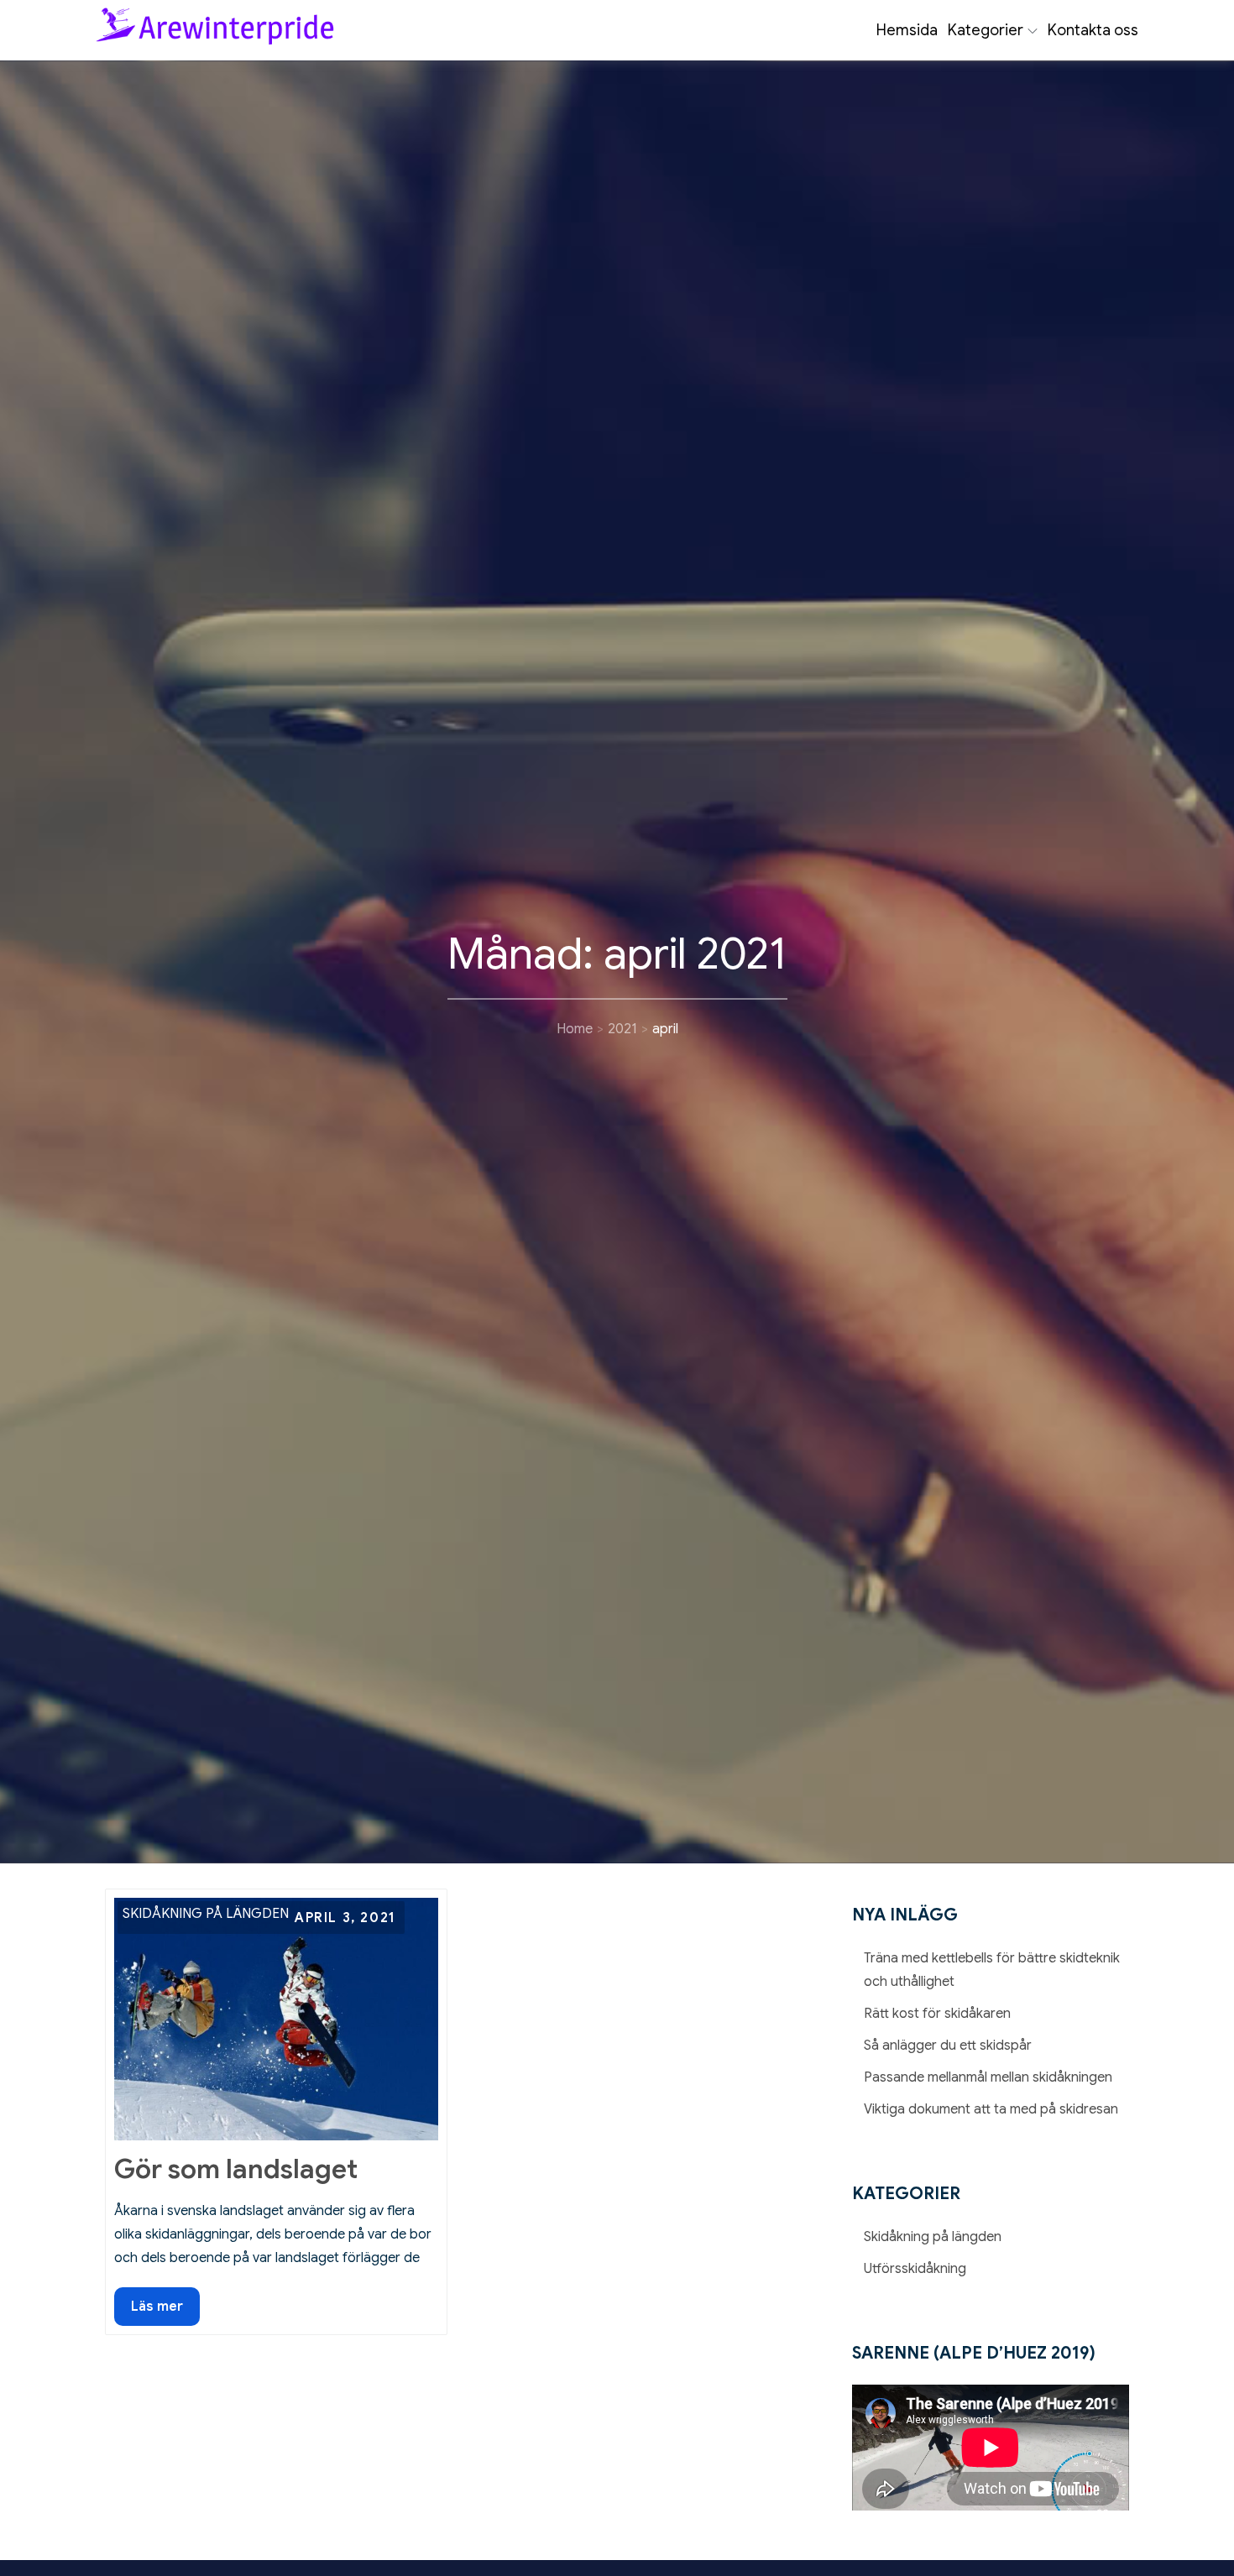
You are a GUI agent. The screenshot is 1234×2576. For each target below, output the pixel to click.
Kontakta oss (1093, 30)
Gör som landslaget (236, 2169)
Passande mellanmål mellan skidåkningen (988, 2077)
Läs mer (165, 2312)
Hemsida (907, 30)
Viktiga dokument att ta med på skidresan (991, 2109)
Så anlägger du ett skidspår (948, 2046)
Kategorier (986, 30)
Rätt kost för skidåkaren (937, 2014)
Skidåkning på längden (206, 1914)
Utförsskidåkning (915, 2269)
